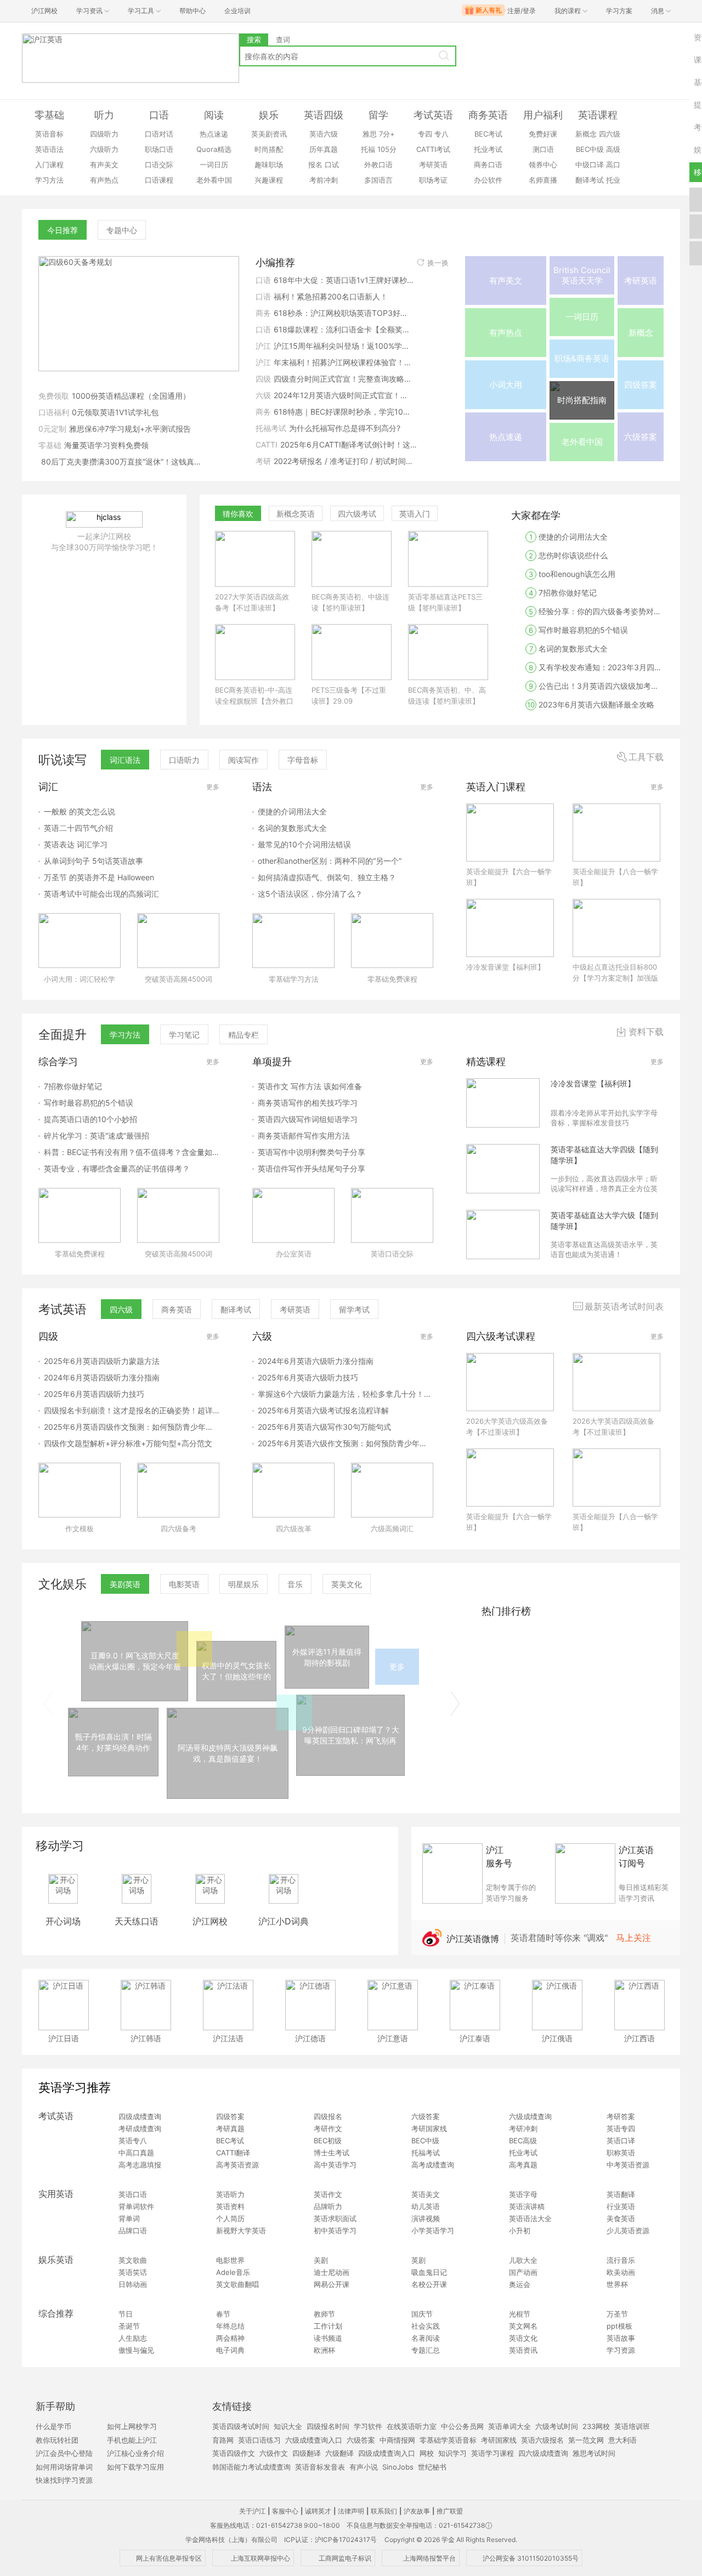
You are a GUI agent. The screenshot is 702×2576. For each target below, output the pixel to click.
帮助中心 (193, 11)
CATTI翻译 (233, 2153)
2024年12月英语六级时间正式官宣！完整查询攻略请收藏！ (344, 395)
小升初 (520, 2230)
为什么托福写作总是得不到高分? (345, 428)
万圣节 (617, 2314)
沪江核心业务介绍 (135, 2453)
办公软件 (488, 180)
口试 (332, 165)
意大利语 (622, 2440)
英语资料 (230, 2206)
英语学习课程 (492, 2453)
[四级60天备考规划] (139, 314)
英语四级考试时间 (241, 2426)
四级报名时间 (328, 2426)
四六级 (610, 134)
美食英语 (621, 2218)
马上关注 (633, 1938)
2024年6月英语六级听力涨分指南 (316, 1361)
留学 (378, 115)
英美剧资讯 (269, 134)
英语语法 (49, 149)
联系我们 (384, 2511)
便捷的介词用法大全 (568, 537)
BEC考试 (488, 134)
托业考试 (488, 149)
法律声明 (351, 2511)
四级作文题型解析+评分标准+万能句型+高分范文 (128, 1443)
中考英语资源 (628, 2165)
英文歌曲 (133, 2260)
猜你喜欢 (238, 514)
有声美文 (104, 165)
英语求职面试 (335, 2218)
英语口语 (133, 2194)
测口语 (543, 149)
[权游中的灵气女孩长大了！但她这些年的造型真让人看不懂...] (236, 1698)
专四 (425, 134)
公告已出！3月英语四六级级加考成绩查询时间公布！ (597, 686)
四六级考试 (357, 514)
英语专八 (133, 2141)
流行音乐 (621, 2260)
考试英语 (433, 115)
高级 (613, 149)
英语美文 (426, 2194)
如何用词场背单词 (64, 2467)
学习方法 (49, 180)
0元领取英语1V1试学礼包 (115, 412)
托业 (613, 180)
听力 (104, 115)
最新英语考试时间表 (624, 1306)
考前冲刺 (324, 180)
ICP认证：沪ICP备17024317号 (330, 2540)
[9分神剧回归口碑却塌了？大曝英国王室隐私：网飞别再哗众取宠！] (350, 1773)
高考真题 (523, 2165)
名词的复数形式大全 (569, 649)
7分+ (387, 134)
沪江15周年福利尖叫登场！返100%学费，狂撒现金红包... (344, 346)
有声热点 (104, 180)
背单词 (129, 2218)
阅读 (214, 115)
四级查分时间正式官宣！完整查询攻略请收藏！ (344, 379)
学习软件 (368, 2426)
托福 (368, 149)
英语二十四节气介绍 (78, 828)
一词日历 (214, 165)
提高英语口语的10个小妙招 (90, 1119)
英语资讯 (523, 2350)
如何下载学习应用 (135, 2467)
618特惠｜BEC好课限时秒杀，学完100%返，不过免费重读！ (344, 412)
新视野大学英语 (241, 2230)
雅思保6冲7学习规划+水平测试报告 (130, 429)
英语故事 (621, 2338)
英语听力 (230, 2194)
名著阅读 (426, 2338)
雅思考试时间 (594, 2453)
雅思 (370, 134)
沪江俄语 (557, 2038)
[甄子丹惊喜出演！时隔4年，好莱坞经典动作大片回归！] (113, 1773)
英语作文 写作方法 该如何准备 (310, 1086)
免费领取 (54, 396)
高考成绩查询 (433, 2165)
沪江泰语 (475, 2038)
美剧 (321, 2260)
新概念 (586, 134)
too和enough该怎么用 (572, 574)
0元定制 (52, 429)
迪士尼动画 (332, 2272)
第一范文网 (586, 2440)
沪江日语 (64, 2038)
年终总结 (230, 2326)
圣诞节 (129, 2326)
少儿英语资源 (628, 2230)
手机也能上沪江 (132, 2440)
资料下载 (646, 1032)
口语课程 (159, 180)
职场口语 (159, 149)
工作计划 (328, 2326)
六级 (263, 395)
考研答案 (621, 2116)
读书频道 (328, 2338)
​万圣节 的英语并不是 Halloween (99, 877)
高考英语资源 (237, 2165)
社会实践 (426, 2326)
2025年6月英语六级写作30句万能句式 (324, 1427)
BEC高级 (523, 2141)
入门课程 (49, 165)
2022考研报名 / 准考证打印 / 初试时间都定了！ (344, 461)
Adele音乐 (233, 2272)
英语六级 (324, 134)
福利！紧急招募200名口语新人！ (331, 296)
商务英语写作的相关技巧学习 (308, 1103)
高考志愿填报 (140, 2165)
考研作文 (328, 2128)
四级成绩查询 (140, 2116)
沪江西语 (639, 2038)
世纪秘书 (432, 2467)
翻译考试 (590, 180)
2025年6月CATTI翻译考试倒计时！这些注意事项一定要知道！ (350, 445)
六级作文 (274, 2453)
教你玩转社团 (57, 2440)
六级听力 (104, 149)
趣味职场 (269, 165)
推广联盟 (450, 2511)
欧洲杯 (324, 2350)
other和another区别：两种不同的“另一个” (330, 861)
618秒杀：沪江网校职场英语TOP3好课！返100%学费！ (344, 313)
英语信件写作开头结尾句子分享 (312, 1168)
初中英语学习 (335, 2230)
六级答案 (426, 2116)
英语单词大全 (509, 2426)
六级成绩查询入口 (314, 2440)
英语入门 (415, 514)
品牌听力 (328, 2206)
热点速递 (214, 134)
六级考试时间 (557, 2426)
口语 (159, 115)
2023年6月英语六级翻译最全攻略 (591, 704)
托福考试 (271, 428)
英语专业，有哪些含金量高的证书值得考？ (117, 1168)
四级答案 (230, 2116)
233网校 (596, 2426)
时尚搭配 (269, 149)
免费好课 (543, 134)
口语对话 (159, 134)
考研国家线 (429, 2128)
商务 (263, 313)
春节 (223, 2314)
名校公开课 (429, 2284)
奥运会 (520, 2284)
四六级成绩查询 (543, 2453)
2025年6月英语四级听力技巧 (94, 1394)
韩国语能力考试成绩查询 (251, 2467)
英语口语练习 (259, 2440)
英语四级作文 (234, 2453)
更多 (213, 787)
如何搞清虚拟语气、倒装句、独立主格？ (327, 877)
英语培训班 (632, 2426)
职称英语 (621, 2153)
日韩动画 (133, 2284)
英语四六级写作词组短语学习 (308, 1119)
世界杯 (617, 2284)
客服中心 (285, 2511)
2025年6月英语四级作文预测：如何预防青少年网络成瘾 (132, 1427)
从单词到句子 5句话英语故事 (94, 861)
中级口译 (590, 165)
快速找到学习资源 (64, 2480)
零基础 (49, 115)
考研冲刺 (523, 2128)
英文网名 (523, 2326)
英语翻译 (621, 2194)
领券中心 (543, 165)
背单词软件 (136, 2206)
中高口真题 (136, 2153)
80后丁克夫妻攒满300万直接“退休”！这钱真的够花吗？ (123, 462)
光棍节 (520, 2314)
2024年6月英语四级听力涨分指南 (102, 1377)
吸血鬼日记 (429, 2272)
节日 (126, 2314)
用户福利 (543, 115)
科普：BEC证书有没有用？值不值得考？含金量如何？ (132, 1152)
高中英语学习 (335, 2165)
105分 (387, 149)
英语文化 (523, 2338)
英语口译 (621, 2141)
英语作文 (328, 2194)
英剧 (418, 2260)
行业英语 (621, 2206)
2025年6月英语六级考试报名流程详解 (323, 1410)
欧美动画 (621, 2272)
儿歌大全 (523, 2260)
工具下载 (646, 757)
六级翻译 (339, 2453)
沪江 (263, 346)
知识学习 (452, 2453)
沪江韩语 (146, 2038)
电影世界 (230, 2260)
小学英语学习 (433, 2230)
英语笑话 (133, 2272)
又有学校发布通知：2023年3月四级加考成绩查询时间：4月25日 (597, 667)
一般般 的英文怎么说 (80, 811)
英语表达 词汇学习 (76, 844)
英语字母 (523, 2194)
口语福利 (54, 412)
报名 (315, 165)
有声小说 (364, 2467)
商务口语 (488, 165)
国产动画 (523, 2272)
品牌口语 (133, 2230)
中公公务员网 (462, 2426)
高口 (613, 165)
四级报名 (328, 2116)
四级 (263, 379)
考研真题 (230, 2128)
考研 (263, 461)
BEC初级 (328, 2141)
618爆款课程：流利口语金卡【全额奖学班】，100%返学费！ (344, 329)
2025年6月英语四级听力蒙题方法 (102, 1361)
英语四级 (324, 115)
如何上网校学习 (132, 2426)
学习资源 (621, 2350)
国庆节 (422, 2314)
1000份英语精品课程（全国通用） (131, 396)
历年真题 (324, 149)
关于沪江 (252, 2511)
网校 (427, 2453)
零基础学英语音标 (448, 2440)
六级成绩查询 (530, 2116)
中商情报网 (397, 2440)
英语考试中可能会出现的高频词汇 (101, 894)
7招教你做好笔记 (563, 593)
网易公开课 (332, 2284)
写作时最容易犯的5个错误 (578, 630)
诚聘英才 (318, 2511)
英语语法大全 (530, 2218)
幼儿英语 (426, 2206)
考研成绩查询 (140, 2128)
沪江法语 (228, 2038)
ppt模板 (619, 2326)
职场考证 (433, 180)
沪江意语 (393, 2038)
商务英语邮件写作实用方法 (304, 1136)
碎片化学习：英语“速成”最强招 (97, 1136)
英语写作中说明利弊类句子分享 (312, 1152)
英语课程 (598, 115)
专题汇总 (426, 2350)
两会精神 (230, 2338)
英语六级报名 (542, 2440)
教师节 (324, 2314)
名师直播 (543, 180)
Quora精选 (214, 149)
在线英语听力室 (412, 2426)
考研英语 (433, 165)
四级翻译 (307, 2453)
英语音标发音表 (320, 2467)
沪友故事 (417, 2511)
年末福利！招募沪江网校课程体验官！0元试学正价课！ (344, 362)
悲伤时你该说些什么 (568, 555)
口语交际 (159, 165)
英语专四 (621, 2128)
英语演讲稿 (527, 2206)
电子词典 (230, 2350)
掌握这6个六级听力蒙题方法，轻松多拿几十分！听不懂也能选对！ (346, 1394)
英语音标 (49, 134)
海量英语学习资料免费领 (106, 445)
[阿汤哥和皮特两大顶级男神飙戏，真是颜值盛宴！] (228, 1796)
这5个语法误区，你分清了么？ (310, 894)
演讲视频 (426, 2218)
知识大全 (288, 2426)
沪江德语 (310, 2038)
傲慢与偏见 (136, 2350)
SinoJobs (398, 2467)
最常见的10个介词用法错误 (304, 844)
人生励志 (133, 2338)
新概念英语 (296, 514)
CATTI (267, 445)
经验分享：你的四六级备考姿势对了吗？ (597, 611)
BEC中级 (590, 149)
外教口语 (378, 165)
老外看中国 (214, 180)
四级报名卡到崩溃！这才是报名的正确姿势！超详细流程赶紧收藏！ (132, 1410)
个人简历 (230, 2218)
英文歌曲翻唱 (237, 2284)
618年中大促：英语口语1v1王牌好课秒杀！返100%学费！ (344, 280)
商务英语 (488, 115)
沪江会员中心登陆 (64, 2453)
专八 (441, 134)
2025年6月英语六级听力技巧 (308, 1377)
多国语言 (378, 180)
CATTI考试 (433, 149)
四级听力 (104, 134)
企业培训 (237, 11)
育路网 (223, 2440)
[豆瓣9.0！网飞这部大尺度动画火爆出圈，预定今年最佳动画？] (135, 1698)
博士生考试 (332, 2153)
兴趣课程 (269, 180)
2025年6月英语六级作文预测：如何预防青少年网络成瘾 (346, 1443)
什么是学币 (53, 2426)
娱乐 (269, 115)
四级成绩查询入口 (387, 2453)
